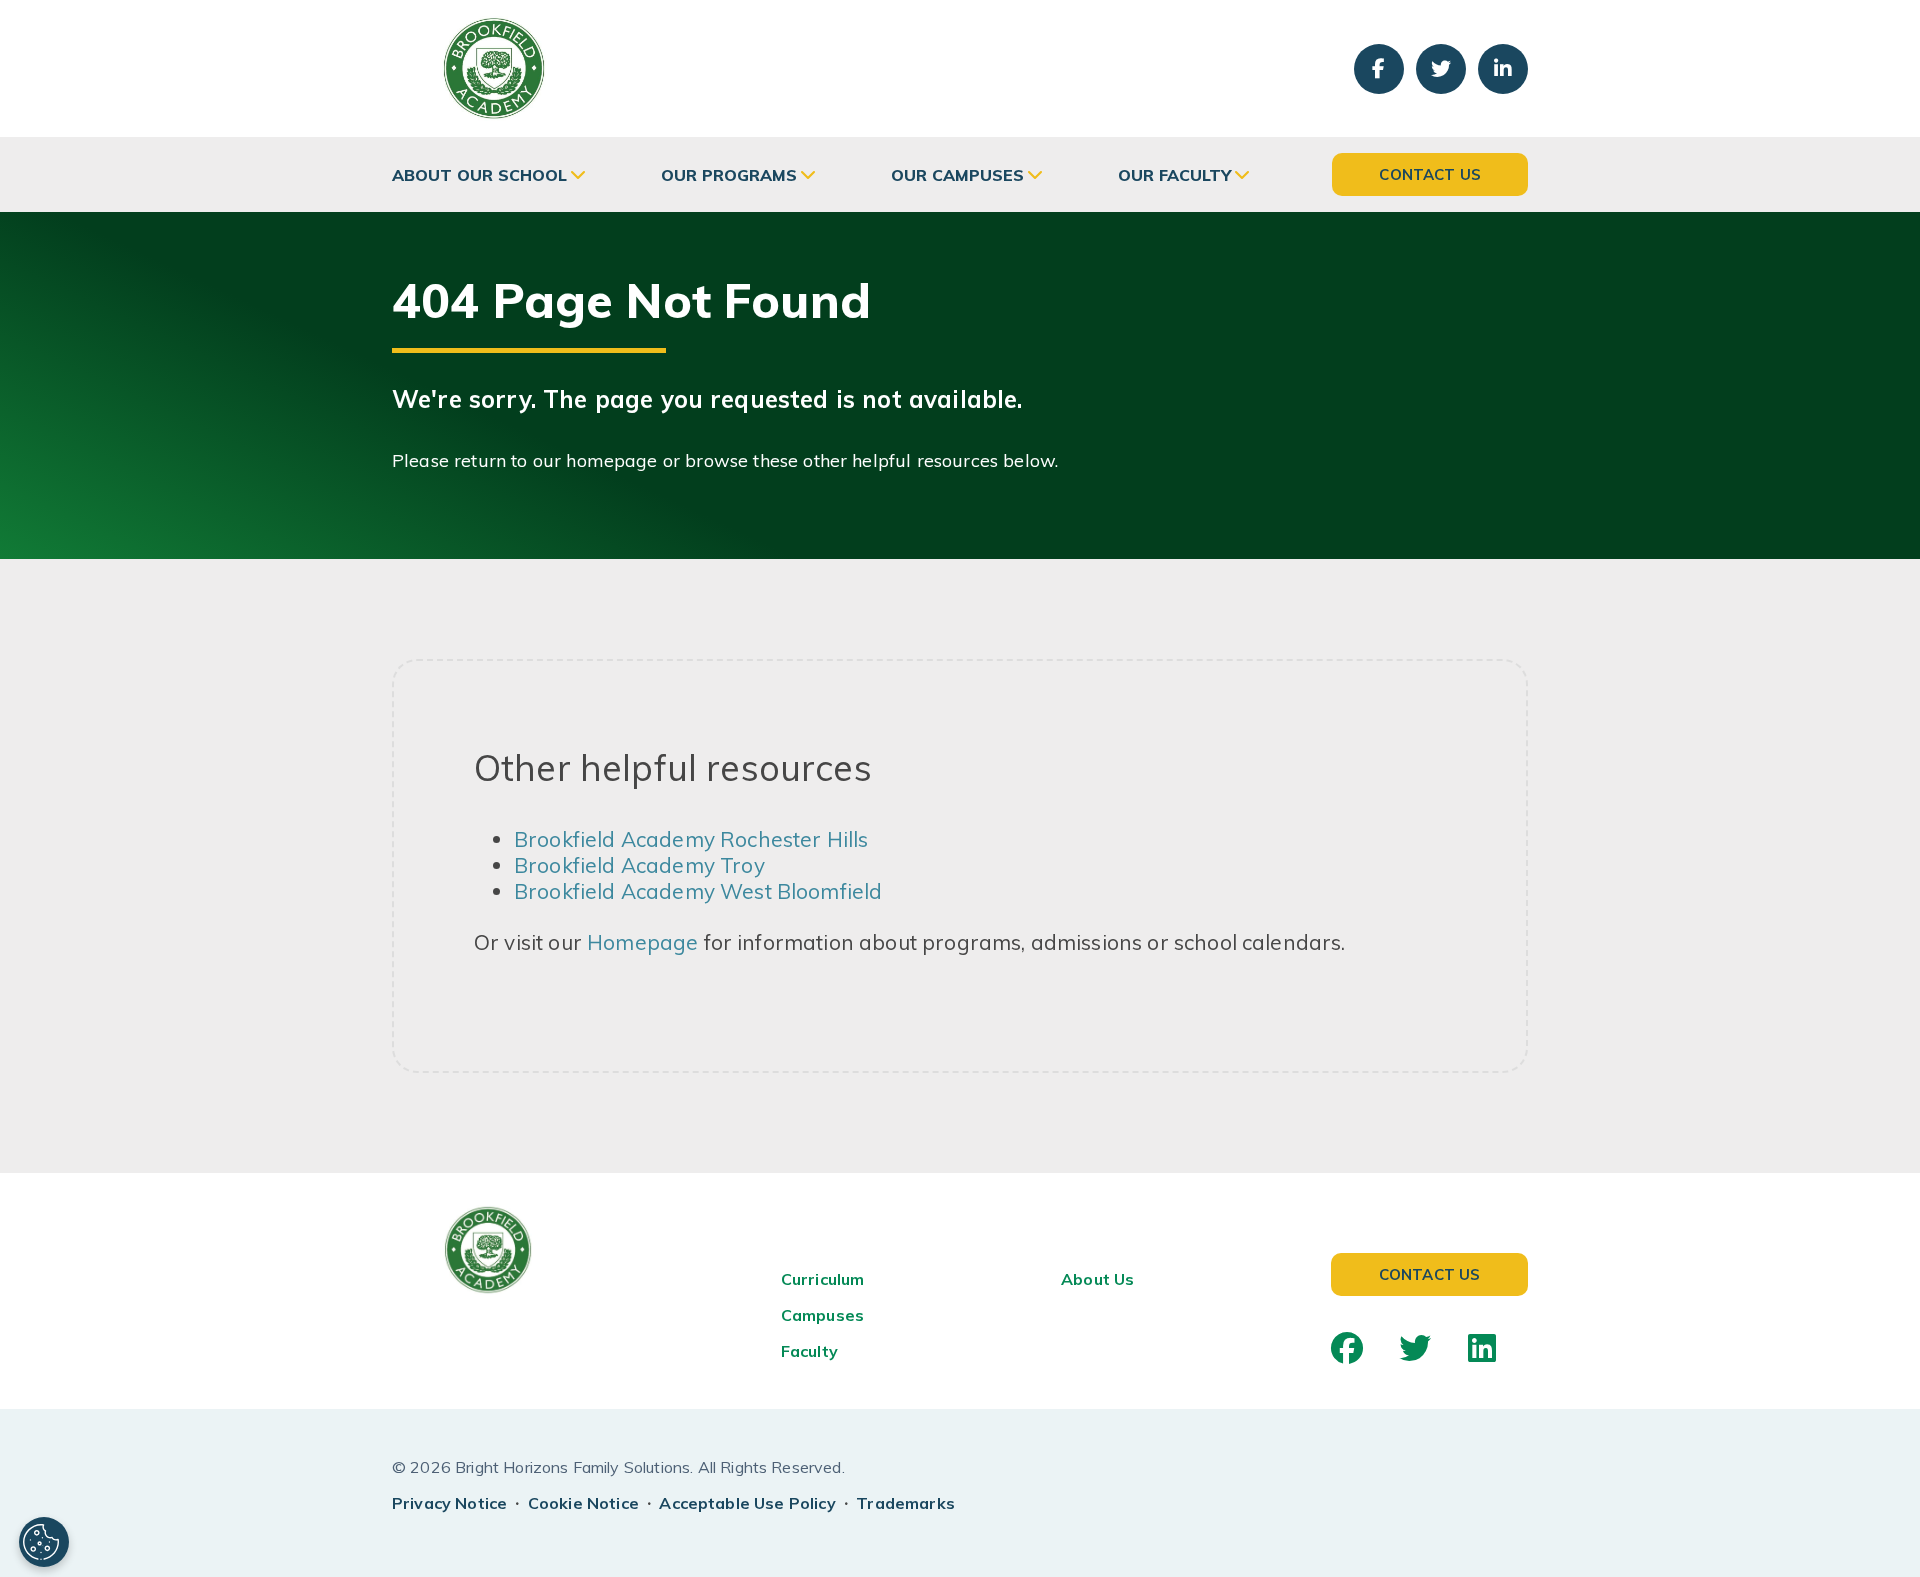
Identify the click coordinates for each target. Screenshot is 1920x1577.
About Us (1097, 1279)
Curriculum (823, 1279)
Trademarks (905, 1503)
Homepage (642, 942)
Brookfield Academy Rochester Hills (691, 839)
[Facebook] (1347, 1348)
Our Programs (729, 175)
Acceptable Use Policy (747, 1503)
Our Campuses (957, 175)
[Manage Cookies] (44, 1542)
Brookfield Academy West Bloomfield (698, 891)
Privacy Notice (449, 1503)
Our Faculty (1174, 175)
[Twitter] (1415, 1348)
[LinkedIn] (1482, 1348)
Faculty (809, 1351)
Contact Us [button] (1430, 174)
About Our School (479, 175)
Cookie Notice (583, 1503)
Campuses (822, 1315)
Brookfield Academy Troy (639, 865)
